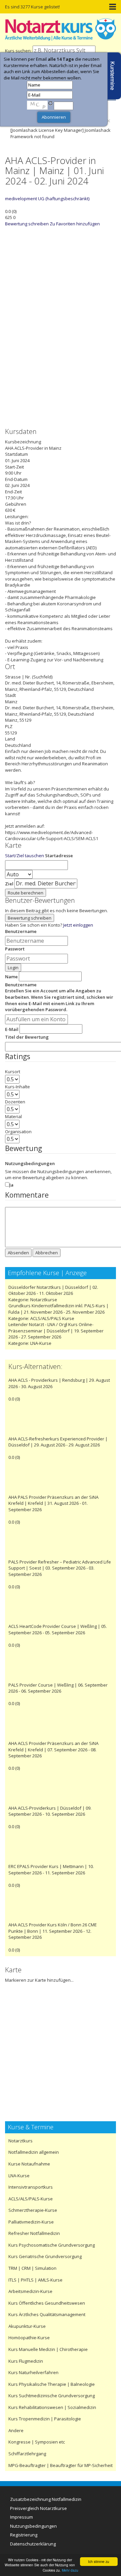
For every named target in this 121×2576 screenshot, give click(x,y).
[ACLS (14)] (58, 344)
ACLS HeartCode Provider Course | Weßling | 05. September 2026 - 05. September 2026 (58, 1629)
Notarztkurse (44, 1300)
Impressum (22, 2517)
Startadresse (59, 856)
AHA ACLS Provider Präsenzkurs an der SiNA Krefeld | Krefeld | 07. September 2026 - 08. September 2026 (53, 1749)
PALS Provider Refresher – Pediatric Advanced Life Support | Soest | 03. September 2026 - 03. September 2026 (60, 1568)
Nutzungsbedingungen (30, 1163)
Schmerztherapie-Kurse (33, 2210)
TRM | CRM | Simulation (32, 2268)
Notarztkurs (21, 2141)
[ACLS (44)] (58, 277)
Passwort (15, 949)
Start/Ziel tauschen (25, 856)
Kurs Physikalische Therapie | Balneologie (52, 2384)
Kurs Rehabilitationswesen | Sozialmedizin (52, 2407)
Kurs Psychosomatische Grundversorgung (52, 2245)
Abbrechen (47, 1253)
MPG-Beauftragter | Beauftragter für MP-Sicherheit (61, 2465)
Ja (11, 1185)
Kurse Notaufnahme (29, 2164)
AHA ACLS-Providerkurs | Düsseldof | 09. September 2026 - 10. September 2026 (50, 1811)
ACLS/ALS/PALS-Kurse (31, 2199)
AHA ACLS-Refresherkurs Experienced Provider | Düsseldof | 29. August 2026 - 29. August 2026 (58, 1442)
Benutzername (21, 931)
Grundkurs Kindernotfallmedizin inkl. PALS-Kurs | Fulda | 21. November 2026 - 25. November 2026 (58, 1309)
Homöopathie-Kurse (29, 2338)
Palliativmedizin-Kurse (31, 2222)
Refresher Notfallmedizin (34, 2233)
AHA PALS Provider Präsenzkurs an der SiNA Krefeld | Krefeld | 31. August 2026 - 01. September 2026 (53, 1503)
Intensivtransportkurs (31, 2187)
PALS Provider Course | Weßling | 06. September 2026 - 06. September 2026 (58, 1688)
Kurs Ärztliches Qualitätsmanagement (47, 2314)
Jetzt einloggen (78, 925)
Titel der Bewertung (27, 1037)
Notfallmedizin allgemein (34, 2152)
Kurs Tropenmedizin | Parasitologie (45, 2419)
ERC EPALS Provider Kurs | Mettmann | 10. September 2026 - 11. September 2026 (51, 1870)
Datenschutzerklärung (33, 2544)
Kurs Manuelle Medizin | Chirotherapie (48, 2349)
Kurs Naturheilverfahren (33, 2372)
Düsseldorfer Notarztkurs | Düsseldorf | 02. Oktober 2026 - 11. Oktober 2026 (53, 1290)
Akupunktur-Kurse (27, 2326)
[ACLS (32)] (58, 378)
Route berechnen (26, 893)
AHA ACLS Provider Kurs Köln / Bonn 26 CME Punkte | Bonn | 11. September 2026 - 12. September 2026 (53, 1931)
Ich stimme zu (99, 2561)
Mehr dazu (70, 2570)
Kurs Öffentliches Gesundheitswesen (47, 2303)
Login (13, 968)
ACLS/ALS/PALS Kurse (52, 1318)
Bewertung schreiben (27, 224)
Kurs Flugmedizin (26, 2361)
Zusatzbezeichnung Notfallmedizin (46, 2499)
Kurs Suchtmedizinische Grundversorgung (52, 2396)
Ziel (9, 884)
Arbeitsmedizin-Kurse (30, 2291)
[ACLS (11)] (58, 411)
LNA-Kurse (41, 1343)
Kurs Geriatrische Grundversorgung (45, 2256)
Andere (16, 2430)
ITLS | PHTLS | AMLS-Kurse (35, 2280)
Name (11, 977)
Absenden (18, 1253)
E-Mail (12, 1029)
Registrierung (24, 2535)
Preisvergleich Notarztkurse (38, 2508)
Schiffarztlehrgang (27, 2454)
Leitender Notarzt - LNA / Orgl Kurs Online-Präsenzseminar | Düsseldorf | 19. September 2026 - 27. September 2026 (56, 1331)
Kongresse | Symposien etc (37, 2442)
